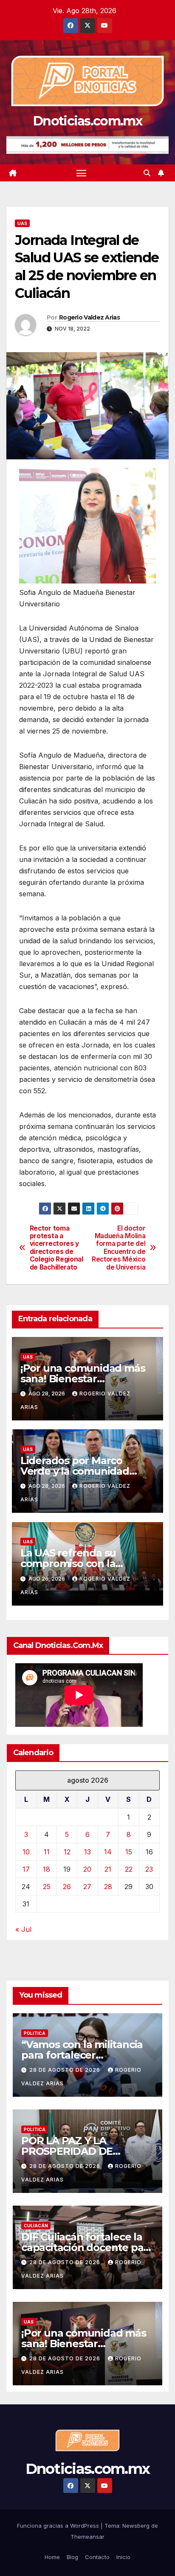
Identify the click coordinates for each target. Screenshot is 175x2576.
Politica (35, 2033)
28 (108, 1887)
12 (67, 1852)
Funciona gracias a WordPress (59, 2526)
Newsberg (136, 2526)
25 (47, 1887)
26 (67, 1887)
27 (87, 1887)
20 (87, 1869)
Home (52, 2557)
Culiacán (36, 2226)
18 (47, 1869)
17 (26, 1869)
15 (129, 1852)
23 (149, 1869)
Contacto (97, 2557)
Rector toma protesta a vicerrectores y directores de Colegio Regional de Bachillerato (56, 1248)
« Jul (23, 1929)
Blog (72, 2557)
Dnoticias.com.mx (87, 121)
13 (87, 1852)
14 (108, 1852)
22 (129, 1869)
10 (26, 1852)
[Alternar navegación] (82, 173)
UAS (22, 223)
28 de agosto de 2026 (66, 2070)
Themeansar (87, 2537)
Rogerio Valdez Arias (89, 317)
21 (108, 1869)
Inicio (123, 2557)
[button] (147, 173)
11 (47, 1852)
